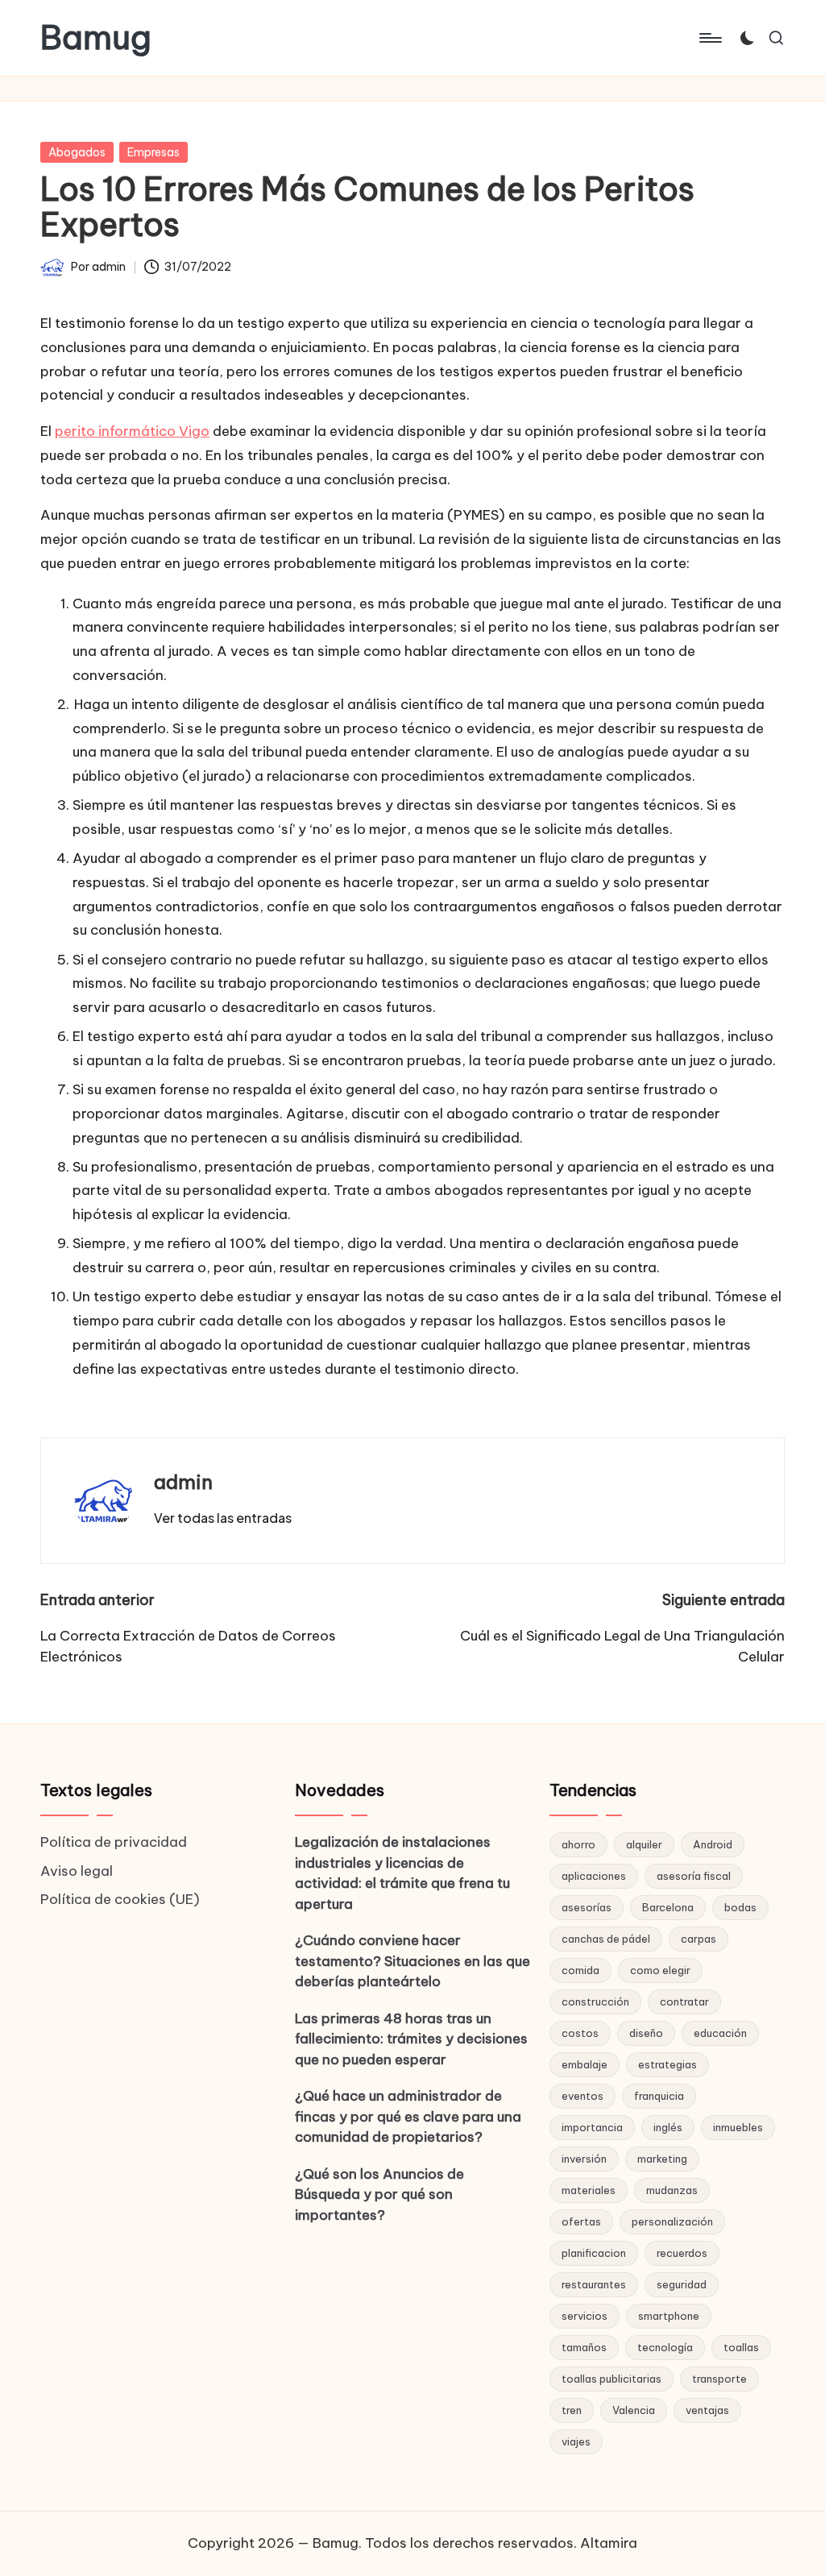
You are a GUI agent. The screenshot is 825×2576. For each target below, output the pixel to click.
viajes (576, 2441)
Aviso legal (77, 1871)
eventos (582, 2096)
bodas (740, 1907)
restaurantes (594, 2284)
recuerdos (682, 2253)
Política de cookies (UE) (120, 1899)
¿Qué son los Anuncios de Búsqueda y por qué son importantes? (379, 2194)
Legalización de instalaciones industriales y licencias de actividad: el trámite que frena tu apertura (402, 1873)
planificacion (594, 2253)
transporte (719, 2379)
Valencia (634, 2410)
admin (183, 1482)
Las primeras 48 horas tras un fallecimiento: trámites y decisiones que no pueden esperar (411, 2039)
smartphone (669, 2316)
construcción (595, 2001)
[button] (223, 1518)
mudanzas (672, 2190)
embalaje (585, 2064)
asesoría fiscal (694, 1876)
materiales (589, 2190)
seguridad (682, 2284)
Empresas (153, 152)
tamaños (584, 2347)
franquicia (659, 2096)
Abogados (77, 152)
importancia (592, 2127)
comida (580, 1970)
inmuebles (738, 2127)
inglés (668, 2127)
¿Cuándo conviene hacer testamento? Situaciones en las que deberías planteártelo (412, 1961)
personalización (672, 2221)
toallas (741, 2347)
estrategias (667, 2064)
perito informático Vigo (132, 431)
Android (713, 1844)
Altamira (609, 2543)
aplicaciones (594, 1876)
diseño (646, 2033)
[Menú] (709, 38)
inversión (584, 2159)
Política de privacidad (114, 1842)
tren (572, 2410)
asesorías (587, 1907)
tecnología (665, 2347)
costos (580, 2033)
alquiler (644, 1844)
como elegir (660, 1970)
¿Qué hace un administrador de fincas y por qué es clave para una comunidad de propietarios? (408, 2116)
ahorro (578, 1844)
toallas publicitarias (611, 2379)
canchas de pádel (606, 1939)
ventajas (707, 2410)
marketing (662, 2159)
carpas (699, 1939)
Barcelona (668, 1907)
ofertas (581, 2221)
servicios (585, 2316)
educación (720, 2033)
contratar (684, 2001)
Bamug (96, 38)
